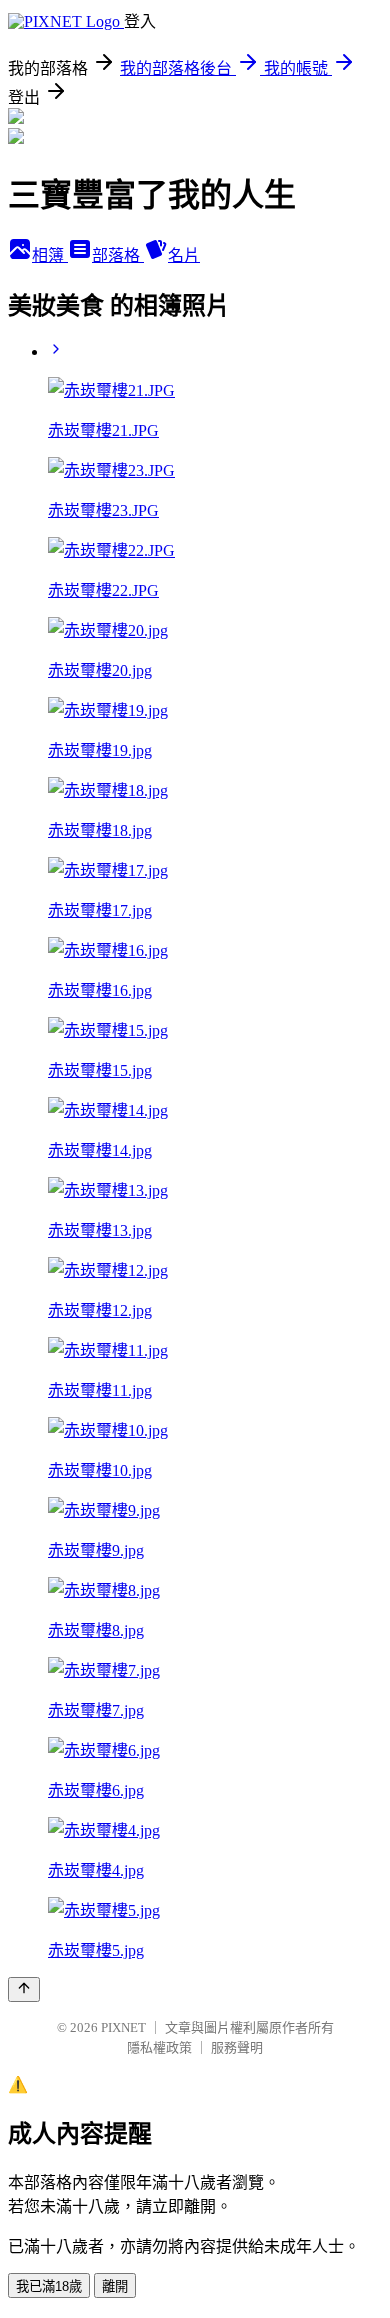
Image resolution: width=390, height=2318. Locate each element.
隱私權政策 (159, 2047)
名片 (184, 255)
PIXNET (123, 2027)
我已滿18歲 (49, 2286)
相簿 (50, 255)
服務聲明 (237, 2047)
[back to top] (24, 1989)
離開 (115, 2286)
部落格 (118, 255)
